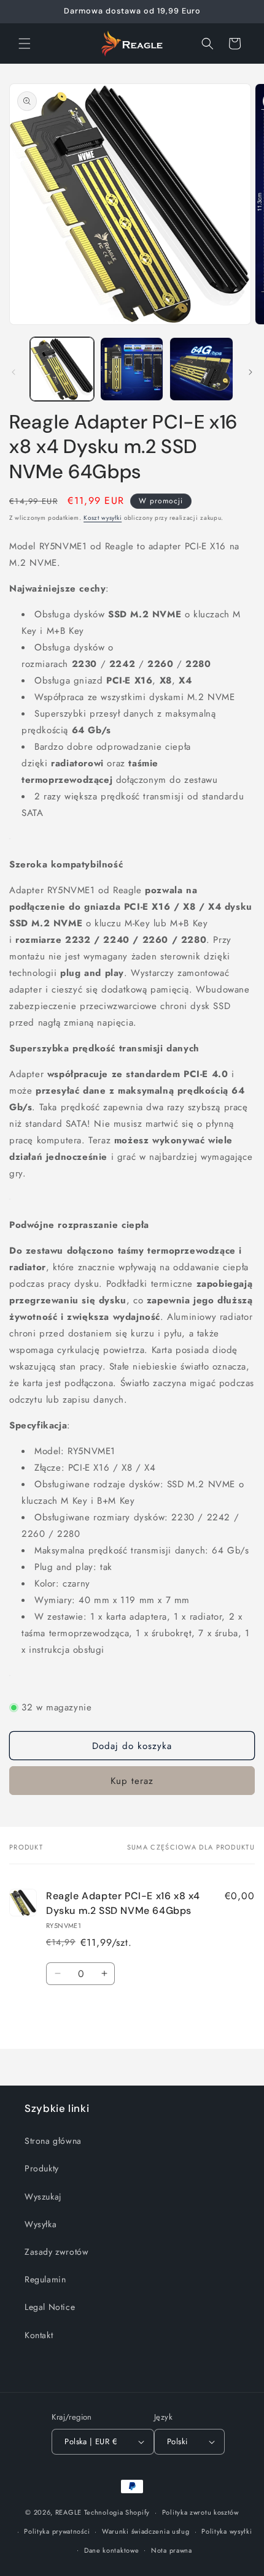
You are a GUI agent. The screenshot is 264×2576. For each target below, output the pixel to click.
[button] (25, 44)
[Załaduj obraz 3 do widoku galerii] (201, 369)
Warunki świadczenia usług (146, 2531)
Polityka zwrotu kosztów (200, 2512)
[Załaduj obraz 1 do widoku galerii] (62, 369)
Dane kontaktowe (112, 2550)
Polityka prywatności (57, 2531)
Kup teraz (132, 1781)
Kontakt (39, 2335)
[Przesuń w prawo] (250, 372)
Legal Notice (50, 2307)
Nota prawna (172, 2550)
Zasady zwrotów (56, 2252)
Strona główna (53, 2141)
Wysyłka (41, 2224)
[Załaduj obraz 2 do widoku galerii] (132, 369)
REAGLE (68, 2512)
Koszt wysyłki (103, 518)
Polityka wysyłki (227, 2531)
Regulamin (45, 2279)
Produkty (42, 2168)
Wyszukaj (43, 2197)
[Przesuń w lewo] (14, 372)
